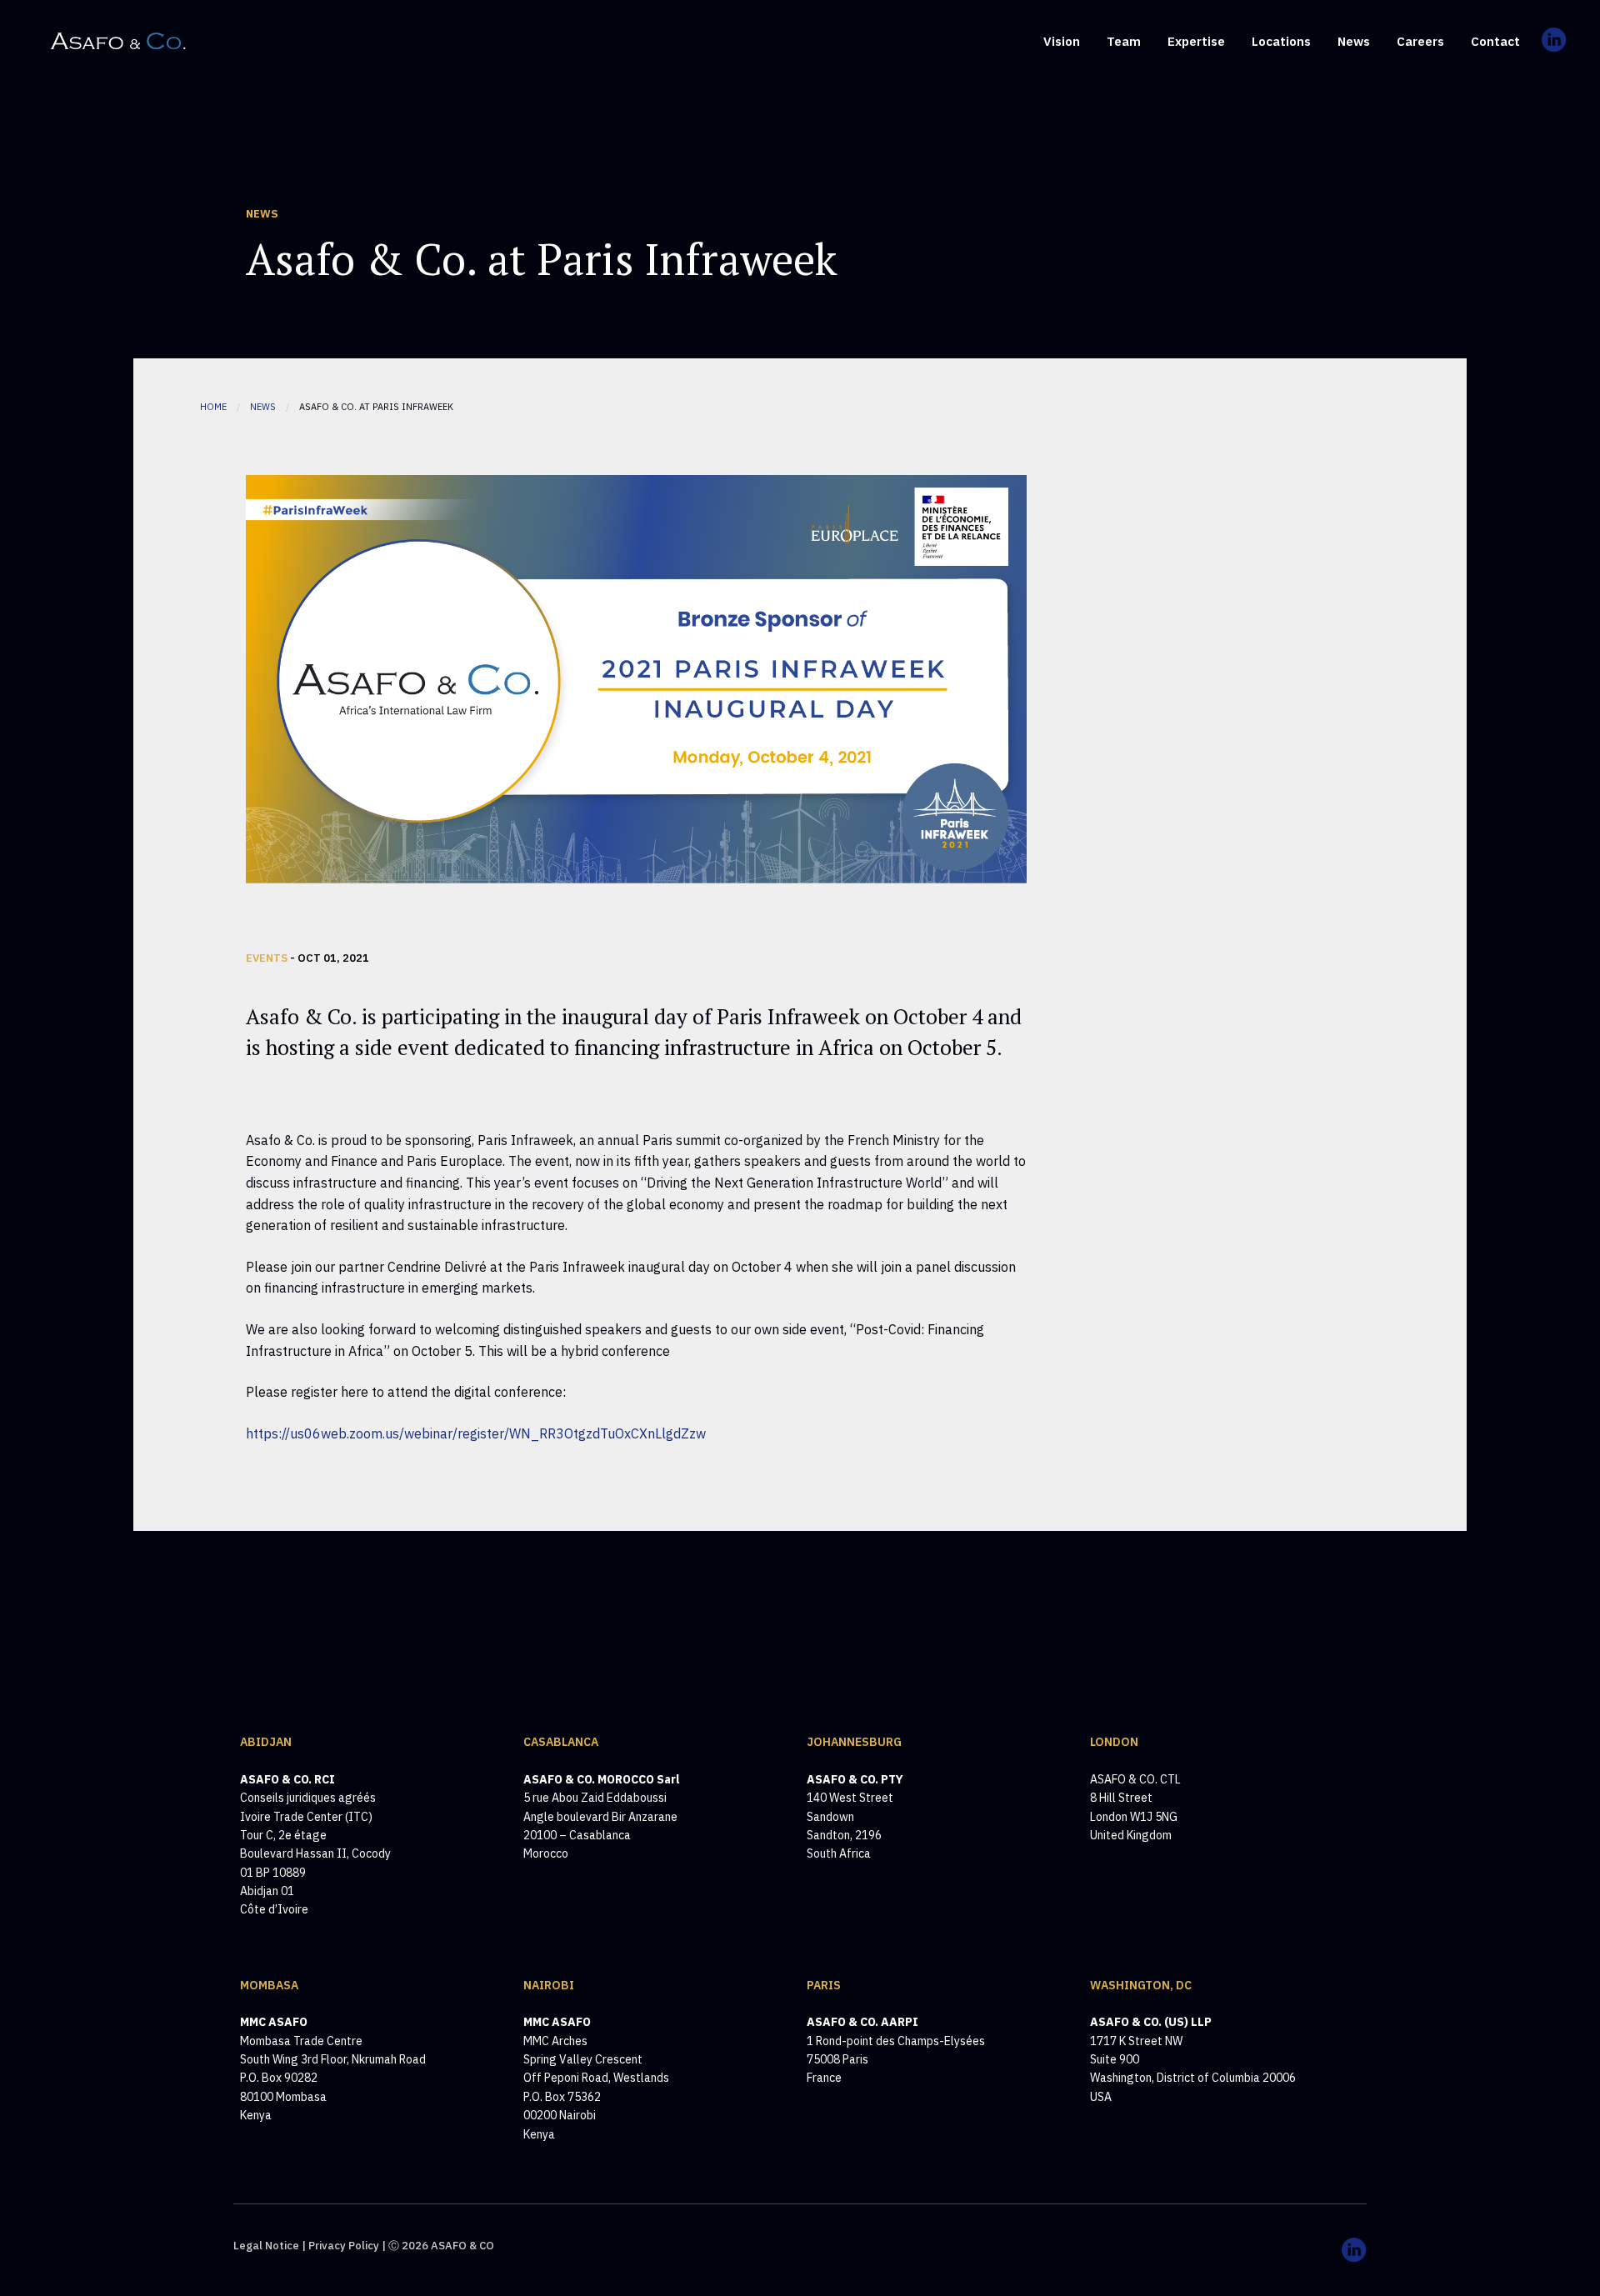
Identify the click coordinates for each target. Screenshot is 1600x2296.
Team (1124, 41)
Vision (1062, 41)
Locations (1281, 41)
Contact (1495, 41)
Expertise (1196, 41)
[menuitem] (1062, 40)
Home (213, 407)
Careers (1420, 41)
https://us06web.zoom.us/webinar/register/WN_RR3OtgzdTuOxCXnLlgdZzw (476, 1433)
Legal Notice (266, 2246)
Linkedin (1555, 55)
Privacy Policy (344, 2246)
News (1354, 41)
